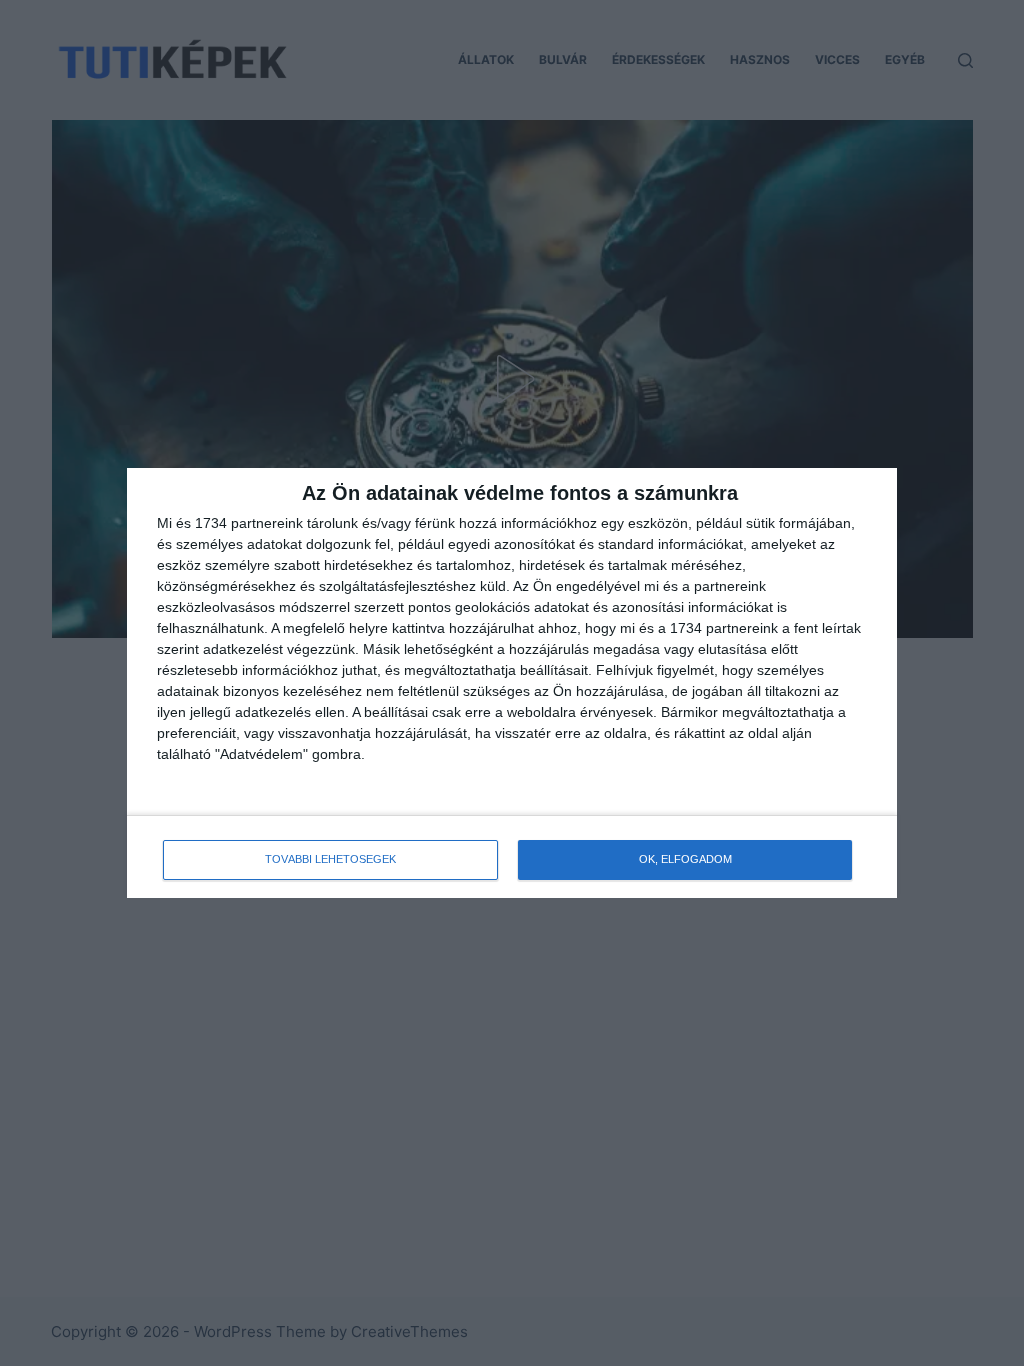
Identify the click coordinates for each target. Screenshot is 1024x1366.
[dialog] (512, 683)
